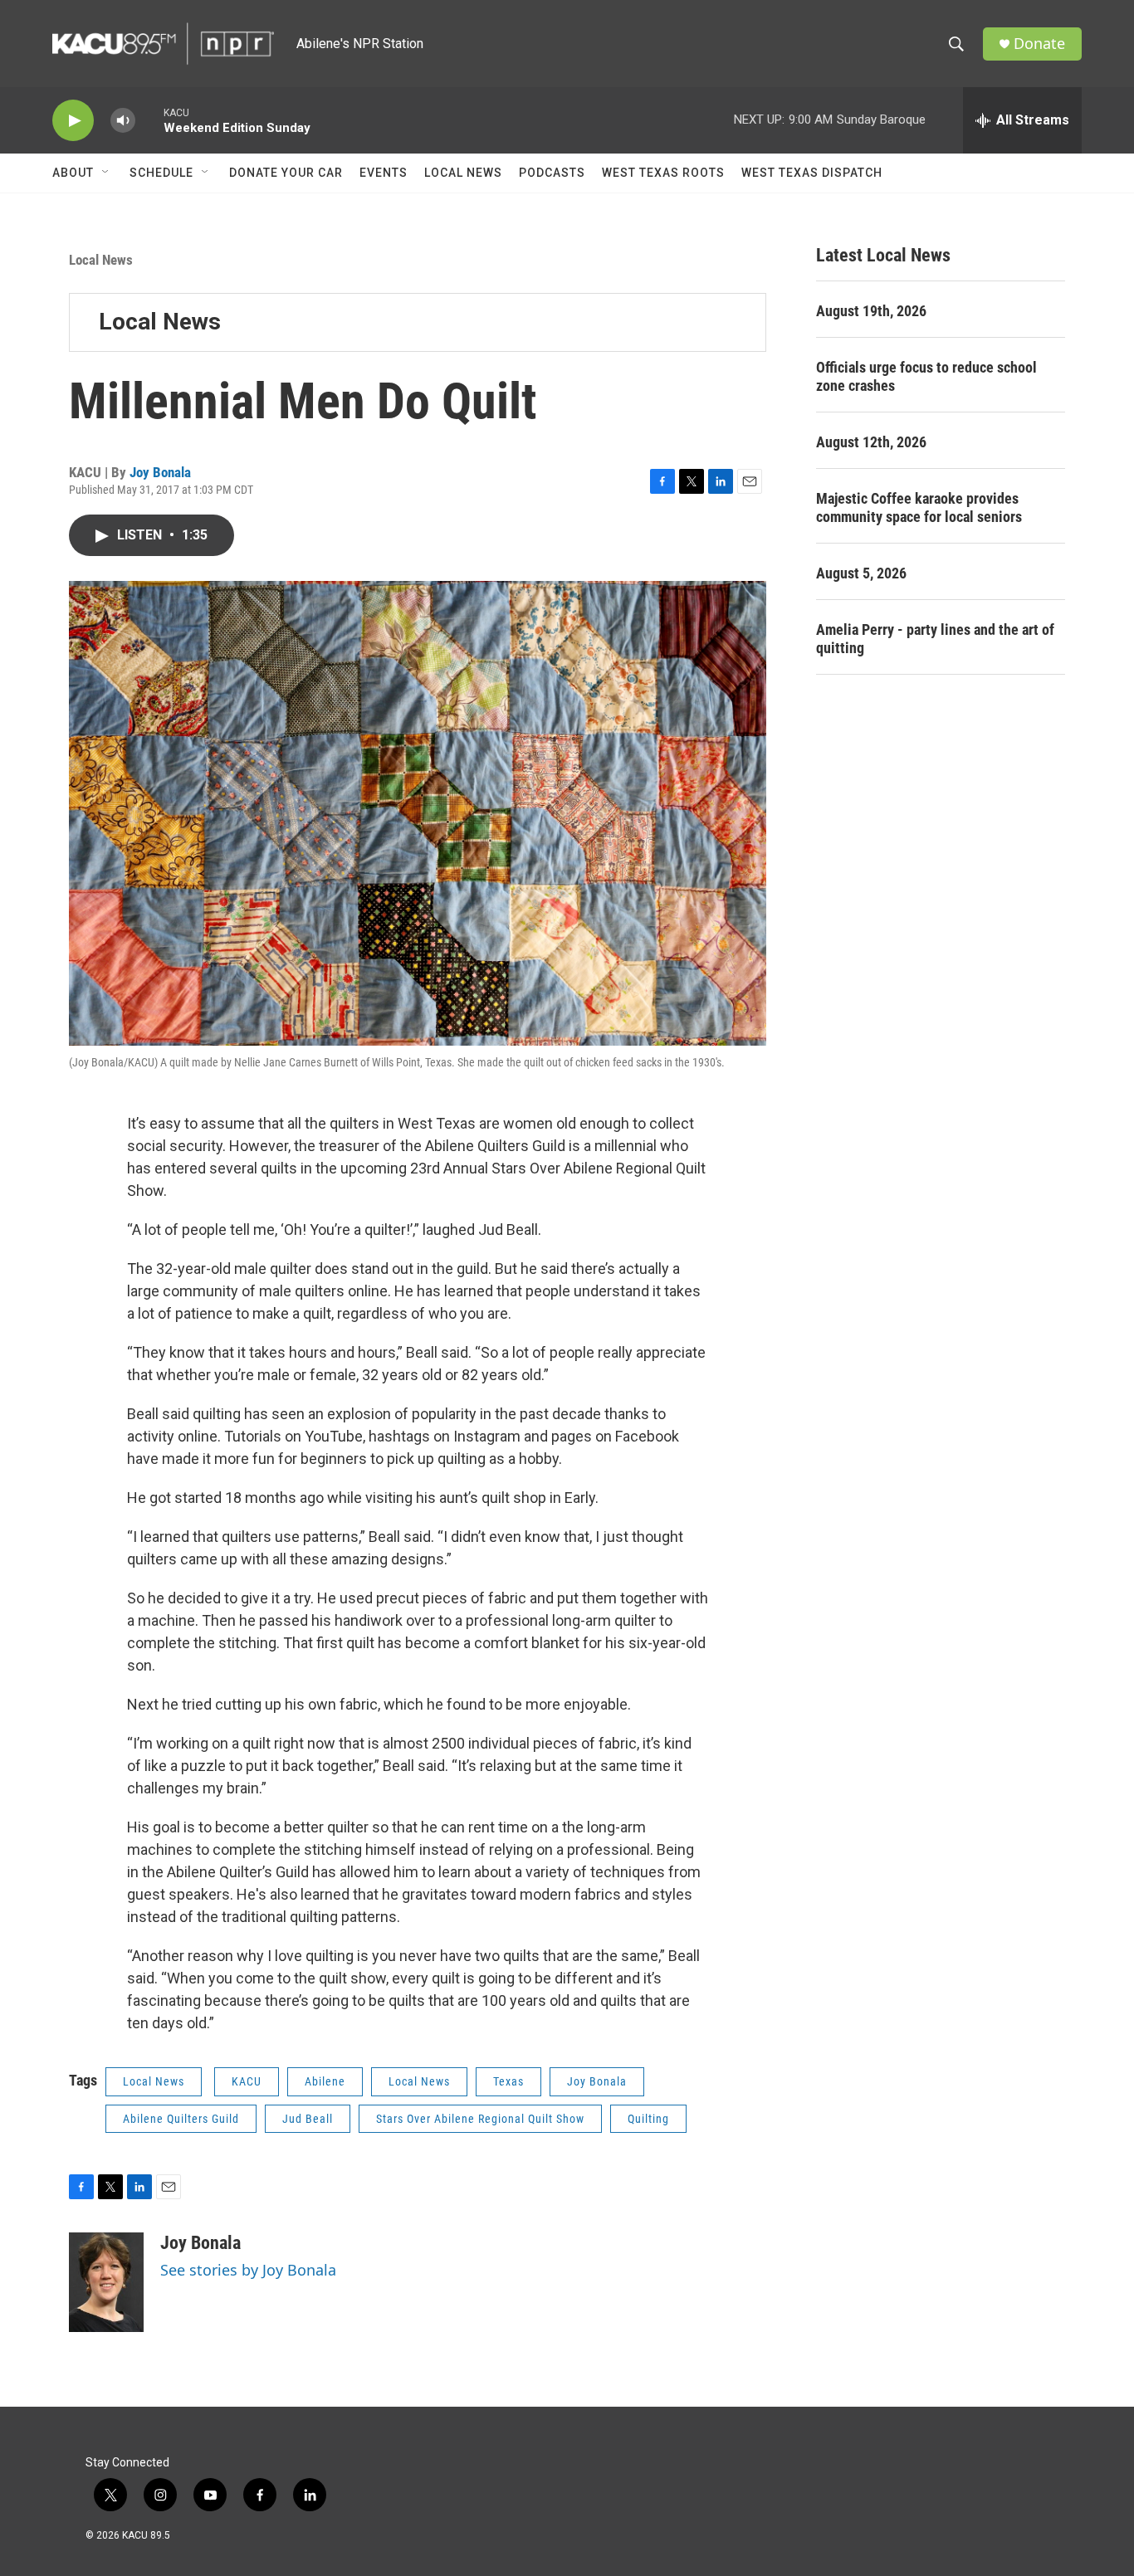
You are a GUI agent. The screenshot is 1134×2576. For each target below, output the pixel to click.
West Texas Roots (663, 173)
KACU (247, 2081)
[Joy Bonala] (106, 2282)
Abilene (325, 2081)
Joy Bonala (160, 472)
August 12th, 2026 (871, 442)
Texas (508, 2081)
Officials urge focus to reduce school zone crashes (926, 376)
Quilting (648, 2119)
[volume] (123, 121)
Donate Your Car (286, 173)
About (73, 173)
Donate (1039, 44)
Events (384, 173)
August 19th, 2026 (871, 311)
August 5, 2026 (861, 573)
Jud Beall (308, 2119)
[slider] (149, 120)
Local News (463, 173)
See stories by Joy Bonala (248, 2270)
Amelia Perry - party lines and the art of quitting (935, 639)
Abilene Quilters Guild (181, 2119)
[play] (73, 121)
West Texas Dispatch (812, 173)
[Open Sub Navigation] (106, 173)
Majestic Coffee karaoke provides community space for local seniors (919, 507)
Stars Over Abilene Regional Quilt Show (480, 2119)
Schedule (161, 173)
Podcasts (552, 173)
